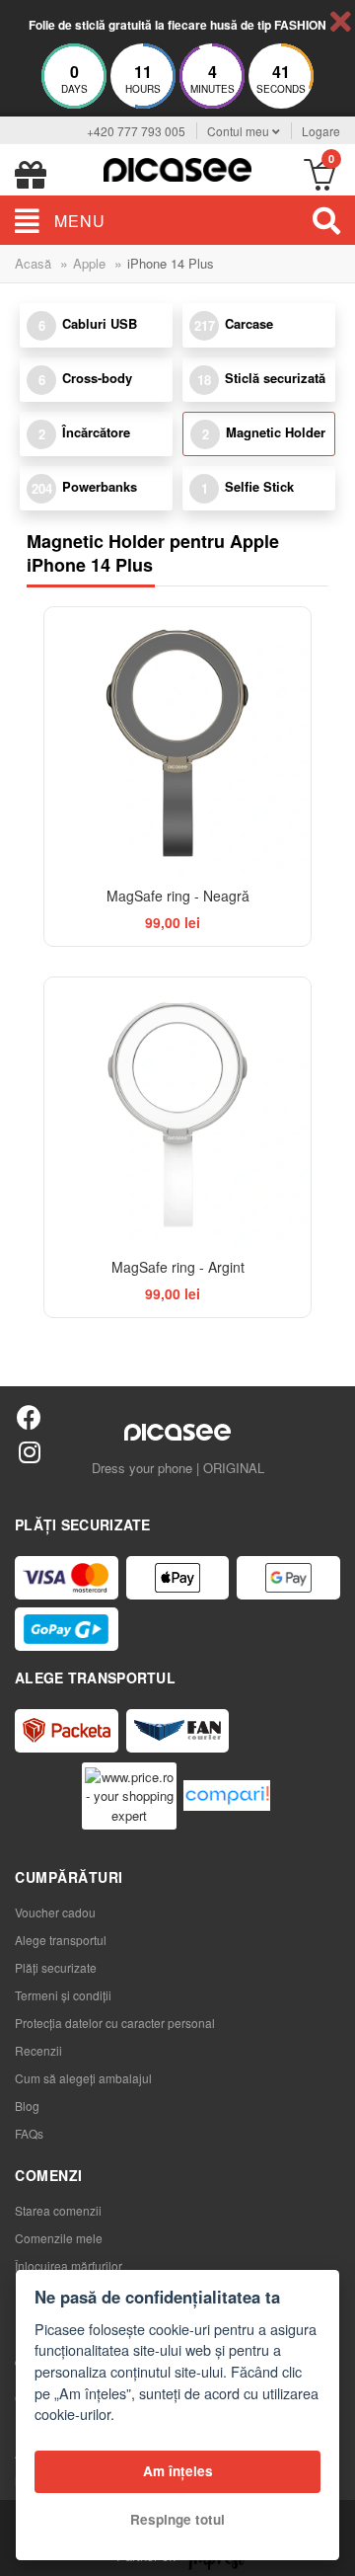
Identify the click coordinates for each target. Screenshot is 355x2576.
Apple (89, 263)
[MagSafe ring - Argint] (177, 1111)
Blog (27, 2106)
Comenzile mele (59, 2238)
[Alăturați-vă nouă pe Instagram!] (29, 1451)
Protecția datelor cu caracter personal (115, 2023)
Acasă (33, 263)
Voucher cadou (55, 1912)
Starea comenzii (58, 2210)
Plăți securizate (56, 1967)
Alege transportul (61, 1940)
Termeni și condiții (63, 1995)
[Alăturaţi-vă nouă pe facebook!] (29, 1416)
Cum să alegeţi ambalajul (83, 2078)
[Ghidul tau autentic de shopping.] (227, 1795)
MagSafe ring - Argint (178, 1267)
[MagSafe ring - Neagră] (177, 741)
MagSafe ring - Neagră (178, 896)
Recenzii (38, 2050)
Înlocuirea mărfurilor (69, 2265)
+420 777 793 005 (136, 131)
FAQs (29, 2133)
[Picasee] (177, 167)
